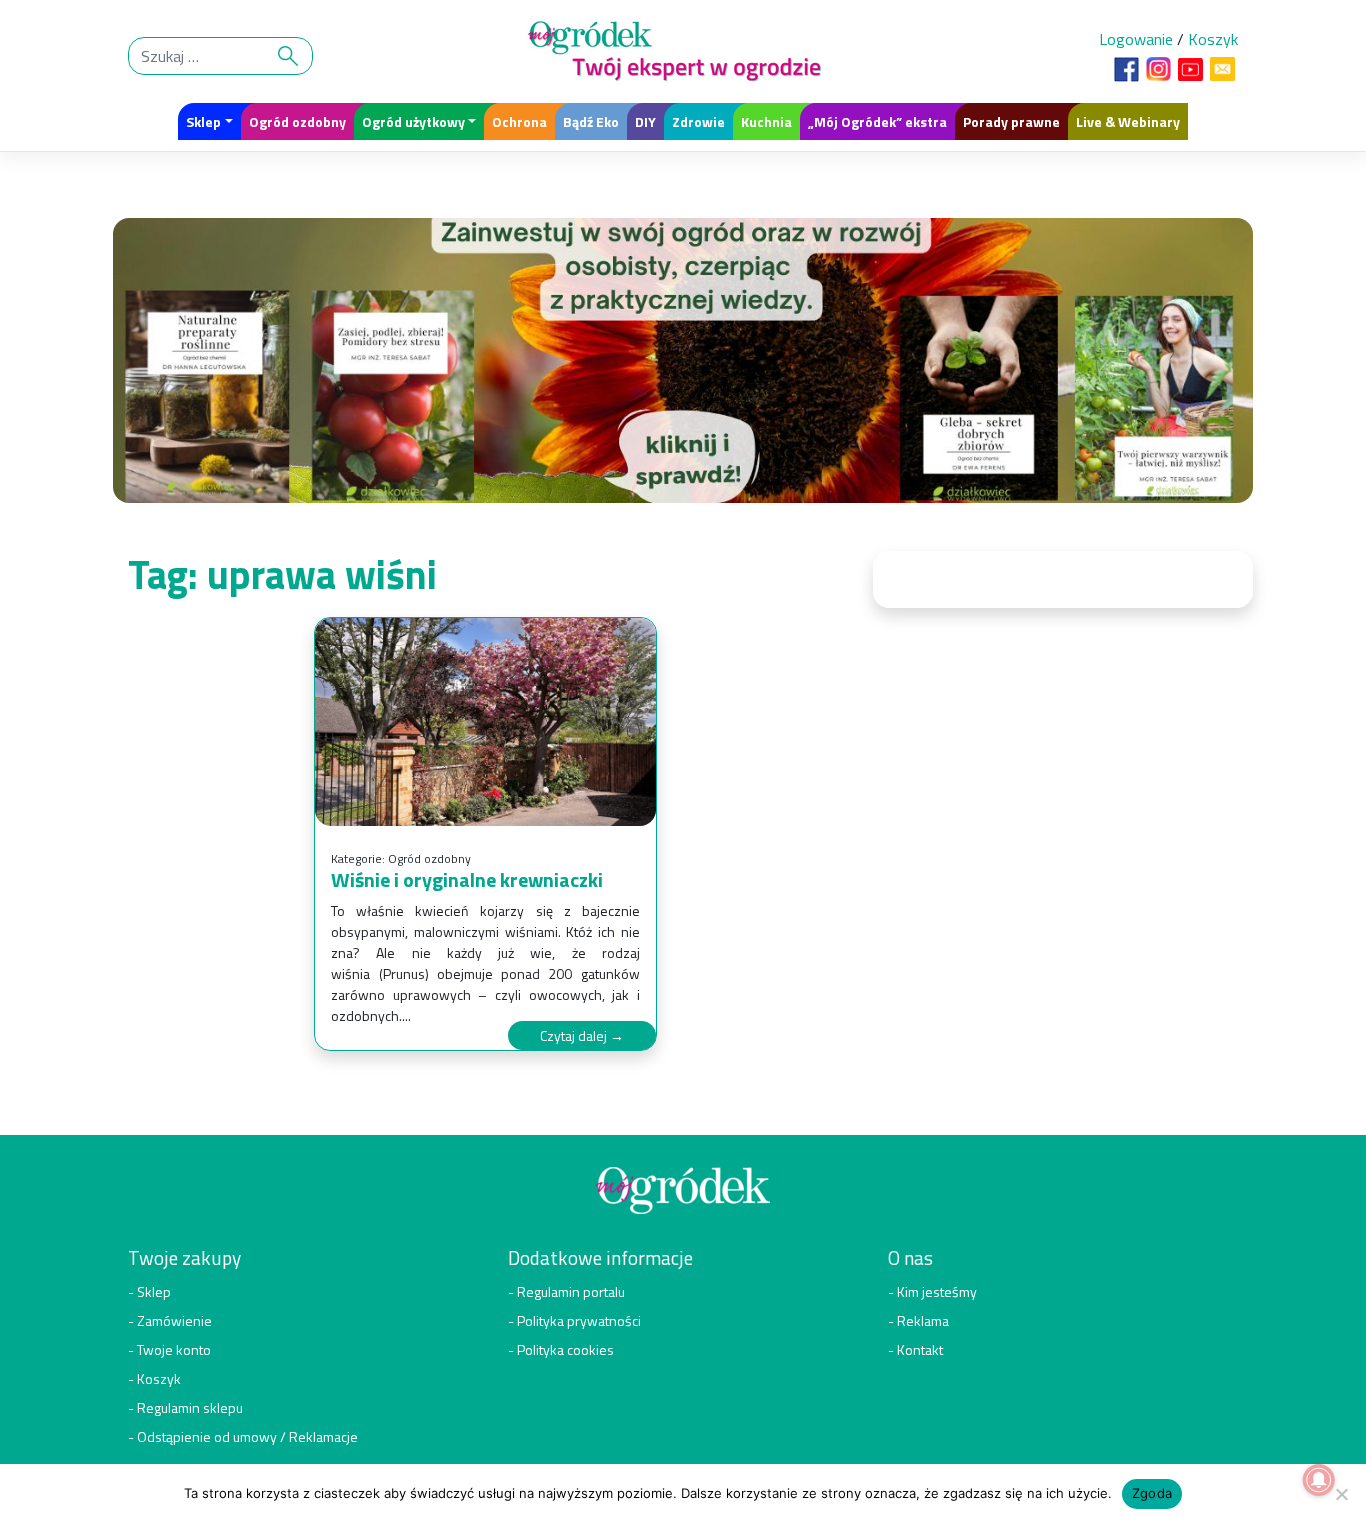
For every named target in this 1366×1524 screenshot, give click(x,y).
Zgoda (1152, 1493)
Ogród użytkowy (413, 121)
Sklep (203, 121)
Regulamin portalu (571, 1291)
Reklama (923, 1320)
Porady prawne (1011, 121)
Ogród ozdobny (297, 121)
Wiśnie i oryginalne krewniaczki (467, 879)
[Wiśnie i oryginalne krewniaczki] (485, 722)
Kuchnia (766, 121)
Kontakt (920, 1349)
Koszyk (1213, 39)
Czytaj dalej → (582, 1035)
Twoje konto (174, 1349)
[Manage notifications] (1319, 1480)
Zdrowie (698, 121)
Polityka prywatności (579, 1320)
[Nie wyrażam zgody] (1341, 1494)
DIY (645, 121)
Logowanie (1136, 39)
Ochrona (519, 121)
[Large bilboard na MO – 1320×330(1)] (683, 366)
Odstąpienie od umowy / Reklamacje (247, 1436)
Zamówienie (174, 1320)
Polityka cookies (565, 1349)
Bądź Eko (591, 121)
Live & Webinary (1128, 121)
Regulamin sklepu (190, 1407)
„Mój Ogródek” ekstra (877, 121)
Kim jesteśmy (937, 1291)
